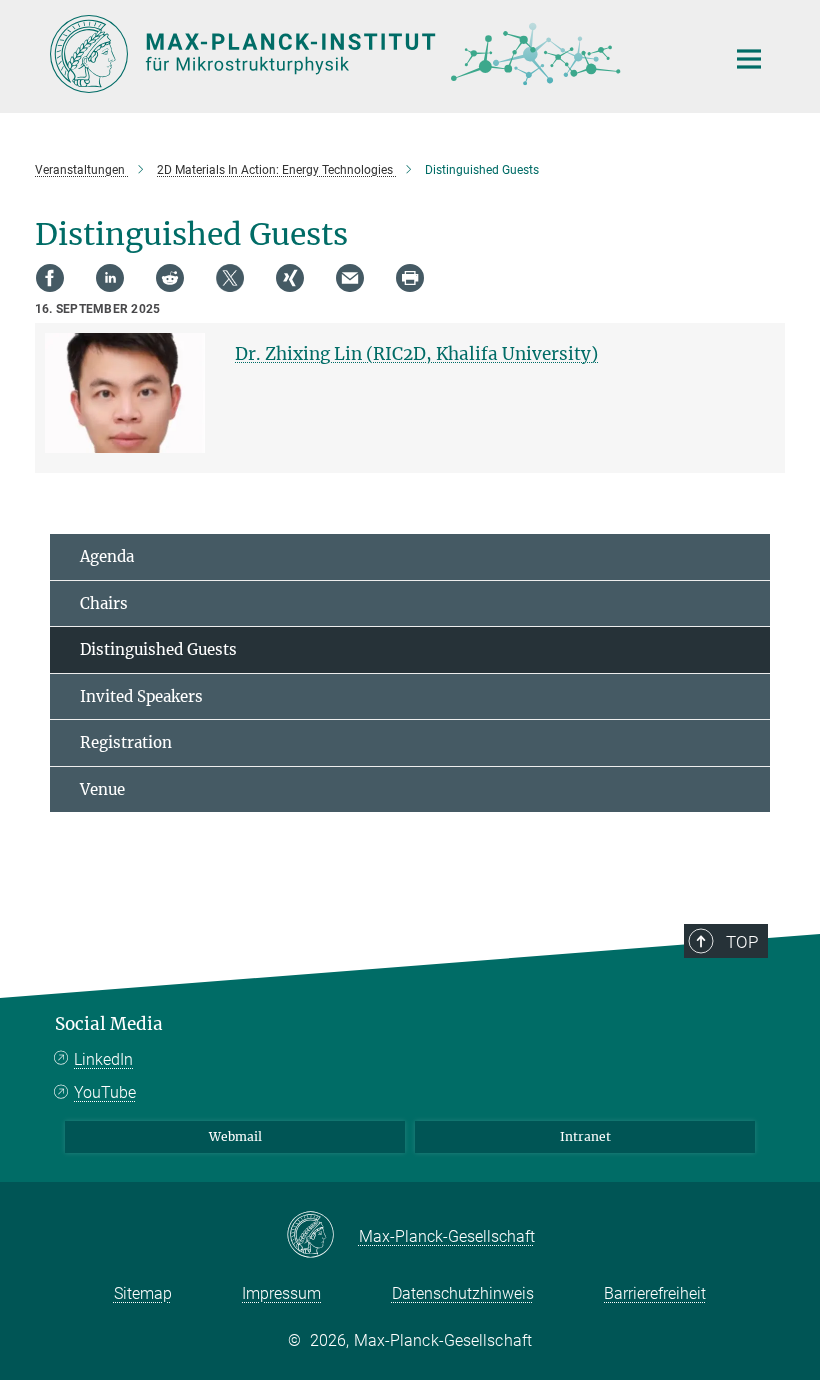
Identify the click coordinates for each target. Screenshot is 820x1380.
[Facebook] (50, 278)
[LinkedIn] (110, 278)
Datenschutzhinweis (463, 1293)
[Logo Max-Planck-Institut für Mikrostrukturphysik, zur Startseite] (375, 54)
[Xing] (290, 278)
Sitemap (143, 1293)
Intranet (585, 1136)
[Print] (410, 278)
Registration (126, 742)
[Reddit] (170, 278)
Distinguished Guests (158, 649)
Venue (102, 789)
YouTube (105, 1092)
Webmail (235, 1136)
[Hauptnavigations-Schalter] (749, 59)
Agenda (107, 556)
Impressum (281, 1293)
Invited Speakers (141, 696)
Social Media (109, 1024)
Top (742, 942)
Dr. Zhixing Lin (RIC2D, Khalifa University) (416, 354)
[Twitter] (230, 278)
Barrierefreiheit (655, 1293)
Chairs (104, 603)
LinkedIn (103, 1059)
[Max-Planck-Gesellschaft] (322, 1236)
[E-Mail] (350, 278)
